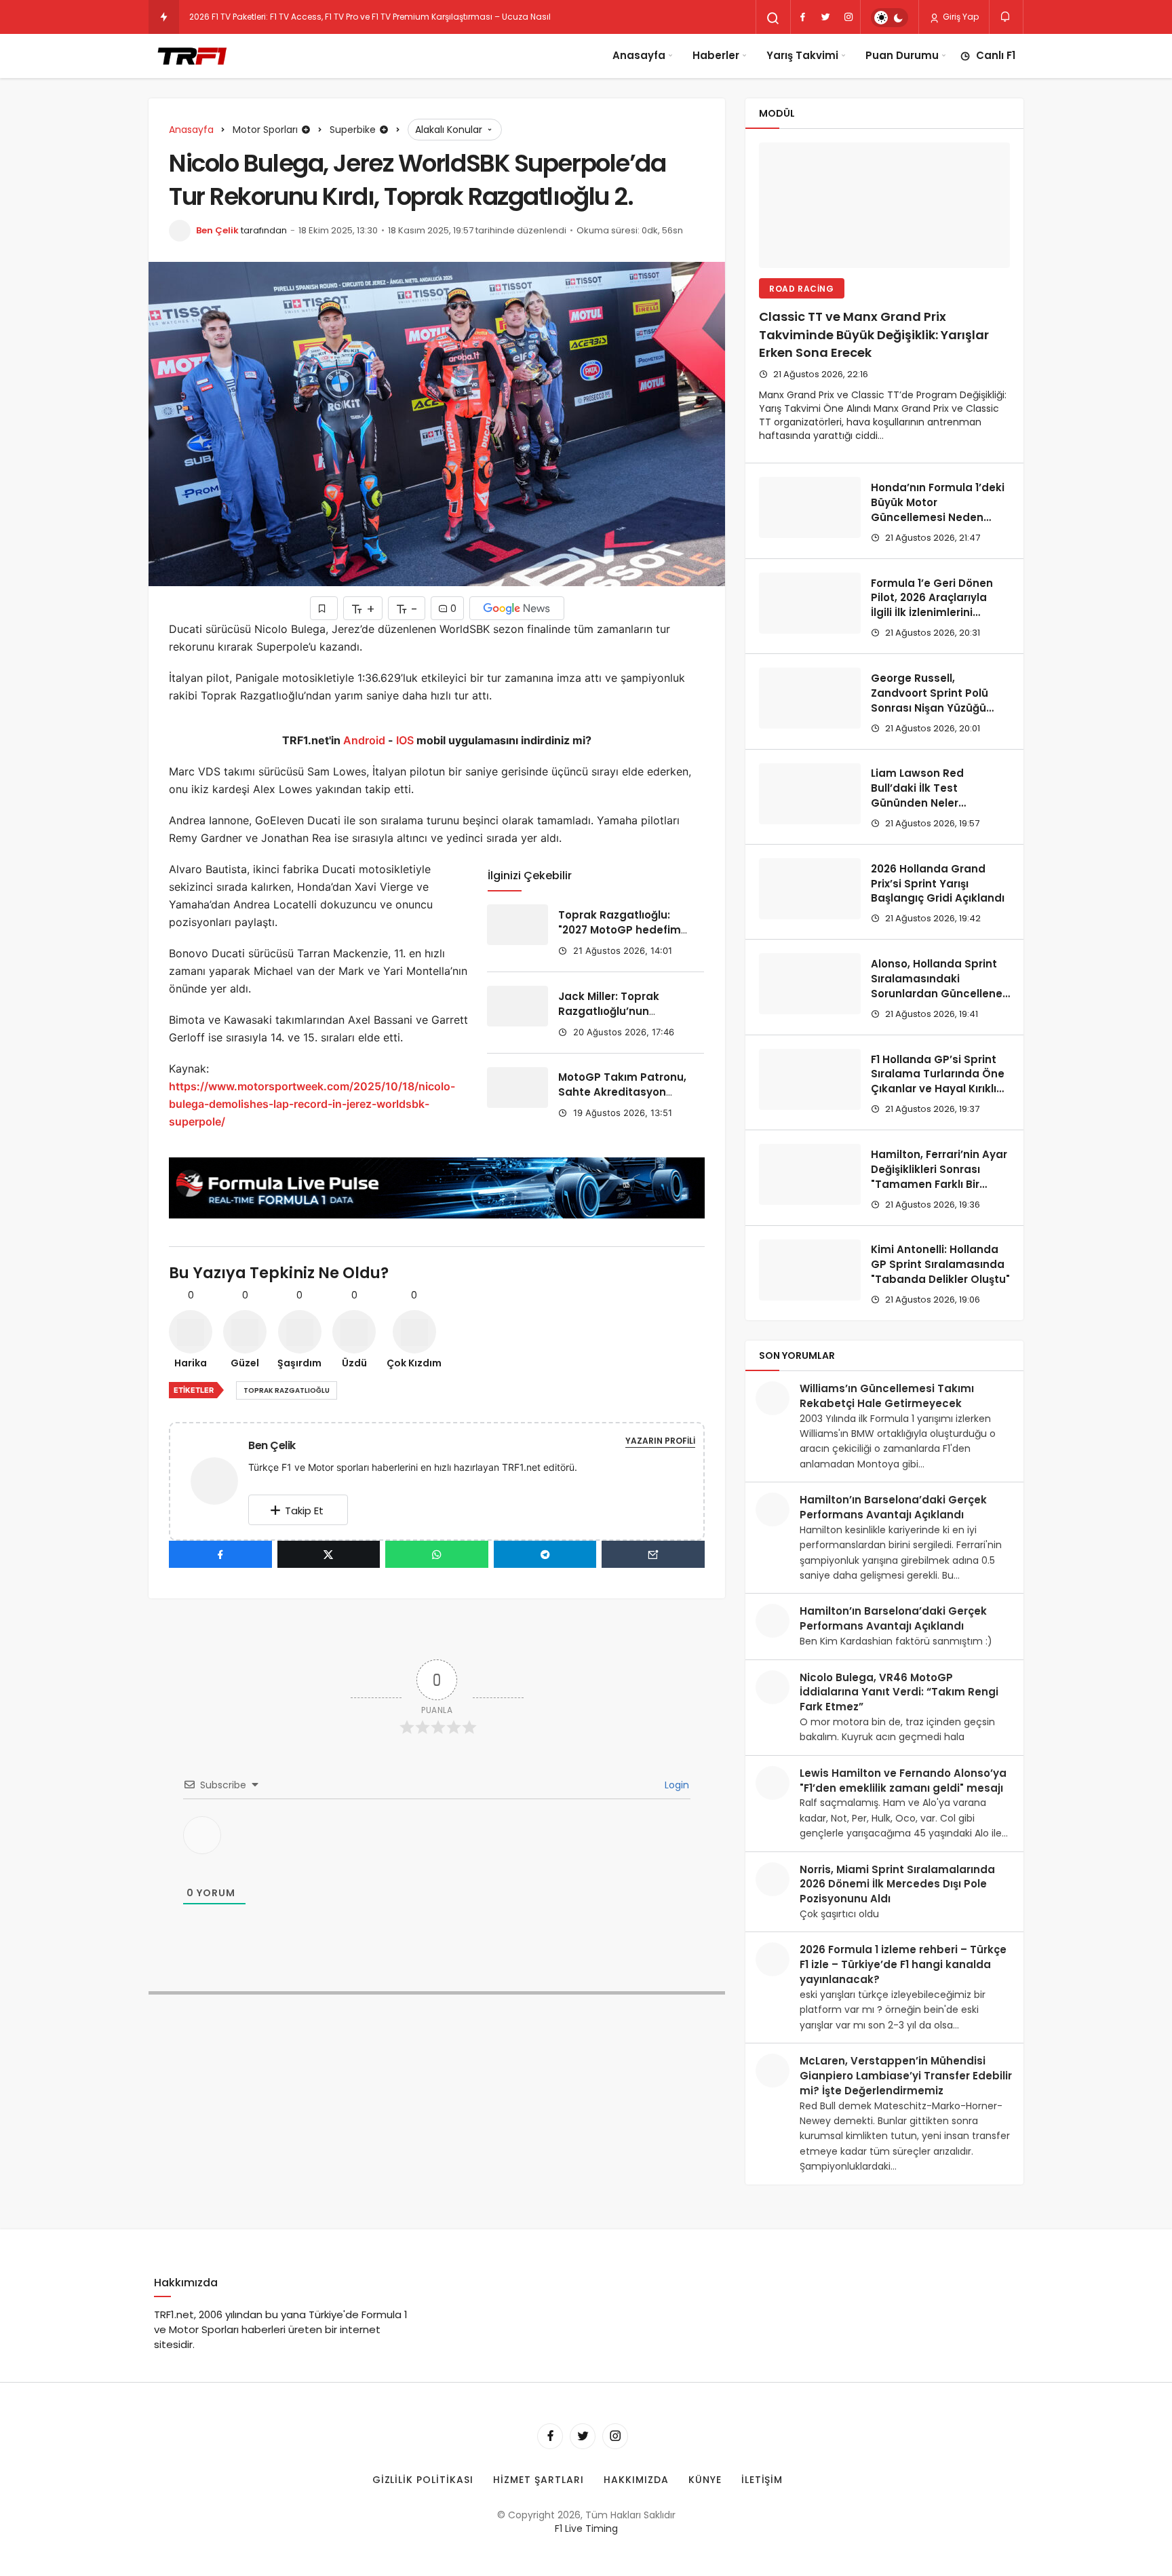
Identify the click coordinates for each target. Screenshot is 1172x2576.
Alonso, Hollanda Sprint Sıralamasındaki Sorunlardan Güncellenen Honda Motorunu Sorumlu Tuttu (940, 993)
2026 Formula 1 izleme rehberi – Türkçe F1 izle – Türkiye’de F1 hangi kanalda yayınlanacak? (903, 1964)
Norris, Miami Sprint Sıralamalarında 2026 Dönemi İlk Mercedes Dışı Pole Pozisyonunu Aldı (897, 1884)
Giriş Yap (960, 17)
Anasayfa (639, 55)
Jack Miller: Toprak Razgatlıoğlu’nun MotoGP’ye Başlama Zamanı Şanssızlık (613, 1018)
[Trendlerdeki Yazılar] (164, 17)
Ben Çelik (217, 230)
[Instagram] (848, 17)
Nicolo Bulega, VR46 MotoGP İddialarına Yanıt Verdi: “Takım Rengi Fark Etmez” (899, 1692)
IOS (405, 740)
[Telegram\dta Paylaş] (545, 1554)
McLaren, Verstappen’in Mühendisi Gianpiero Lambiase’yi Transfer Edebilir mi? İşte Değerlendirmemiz (906, 2076)
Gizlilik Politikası (423, 2480)
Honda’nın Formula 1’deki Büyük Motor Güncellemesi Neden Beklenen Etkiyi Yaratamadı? (938, 517)
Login (676, 1785)
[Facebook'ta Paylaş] (220, 1554)
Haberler (716, 55)
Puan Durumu (902, 55)
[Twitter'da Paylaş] (329, 1554)
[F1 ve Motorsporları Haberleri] (191, 56)
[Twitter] (825, 17)
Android (363, 740)
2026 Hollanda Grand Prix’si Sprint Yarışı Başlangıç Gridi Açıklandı (938, 884)
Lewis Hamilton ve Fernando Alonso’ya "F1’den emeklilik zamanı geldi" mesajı (903, 1781)
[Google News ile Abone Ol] (517, 608)
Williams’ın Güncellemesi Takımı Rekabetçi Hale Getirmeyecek (887, 1396)
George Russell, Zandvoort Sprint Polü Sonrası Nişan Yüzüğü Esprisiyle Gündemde (930, 700)
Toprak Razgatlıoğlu (287, 1390)
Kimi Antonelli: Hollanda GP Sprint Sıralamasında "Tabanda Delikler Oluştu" (940, 1265)
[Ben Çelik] (220, 1480)
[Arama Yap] (773, 18)
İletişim (762, 2480)
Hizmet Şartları (539, 2480)
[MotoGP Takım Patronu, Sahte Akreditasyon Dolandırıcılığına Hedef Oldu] (517, 1088)
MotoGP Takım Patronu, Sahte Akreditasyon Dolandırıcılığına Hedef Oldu (622, 1100)
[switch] (890, 18)
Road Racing (802, 289)
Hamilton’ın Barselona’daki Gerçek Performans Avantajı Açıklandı (893, 1507)
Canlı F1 (996, 55)
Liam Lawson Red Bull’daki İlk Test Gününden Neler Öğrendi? (917, 796)
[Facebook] (802, 17)
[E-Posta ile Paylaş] (653, 1554)
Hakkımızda (636, 2480)
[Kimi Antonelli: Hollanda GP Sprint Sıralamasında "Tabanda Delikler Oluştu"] (810, 1270)
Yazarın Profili (660, 1441)
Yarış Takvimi (802, 55)
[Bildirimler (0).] (1006, 17)
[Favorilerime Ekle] (324, 608)
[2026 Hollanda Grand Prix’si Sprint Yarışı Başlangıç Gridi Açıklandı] (810, 889)
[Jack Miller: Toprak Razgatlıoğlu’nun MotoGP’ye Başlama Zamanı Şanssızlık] (517, 1006)
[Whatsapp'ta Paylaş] (437, 1554)
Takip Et (304, 1511)
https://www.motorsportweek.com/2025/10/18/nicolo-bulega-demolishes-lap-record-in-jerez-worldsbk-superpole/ (312, 1104)
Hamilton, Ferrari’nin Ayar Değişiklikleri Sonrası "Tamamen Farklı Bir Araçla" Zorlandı (939, 1176)
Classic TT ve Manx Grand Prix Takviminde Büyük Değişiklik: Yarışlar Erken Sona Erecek (874, 335)
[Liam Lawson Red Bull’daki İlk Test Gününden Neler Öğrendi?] (810, 794)
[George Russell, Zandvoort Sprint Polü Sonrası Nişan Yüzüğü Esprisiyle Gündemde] (810, 698)
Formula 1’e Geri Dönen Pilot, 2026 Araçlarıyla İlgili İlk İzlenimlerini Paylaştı (932, 605)
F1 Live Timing (586, 2529)
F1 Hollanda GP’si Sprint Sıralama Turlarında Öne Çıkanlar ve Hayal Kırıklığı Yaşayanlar (938, 1081)
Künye (705, 2480)
